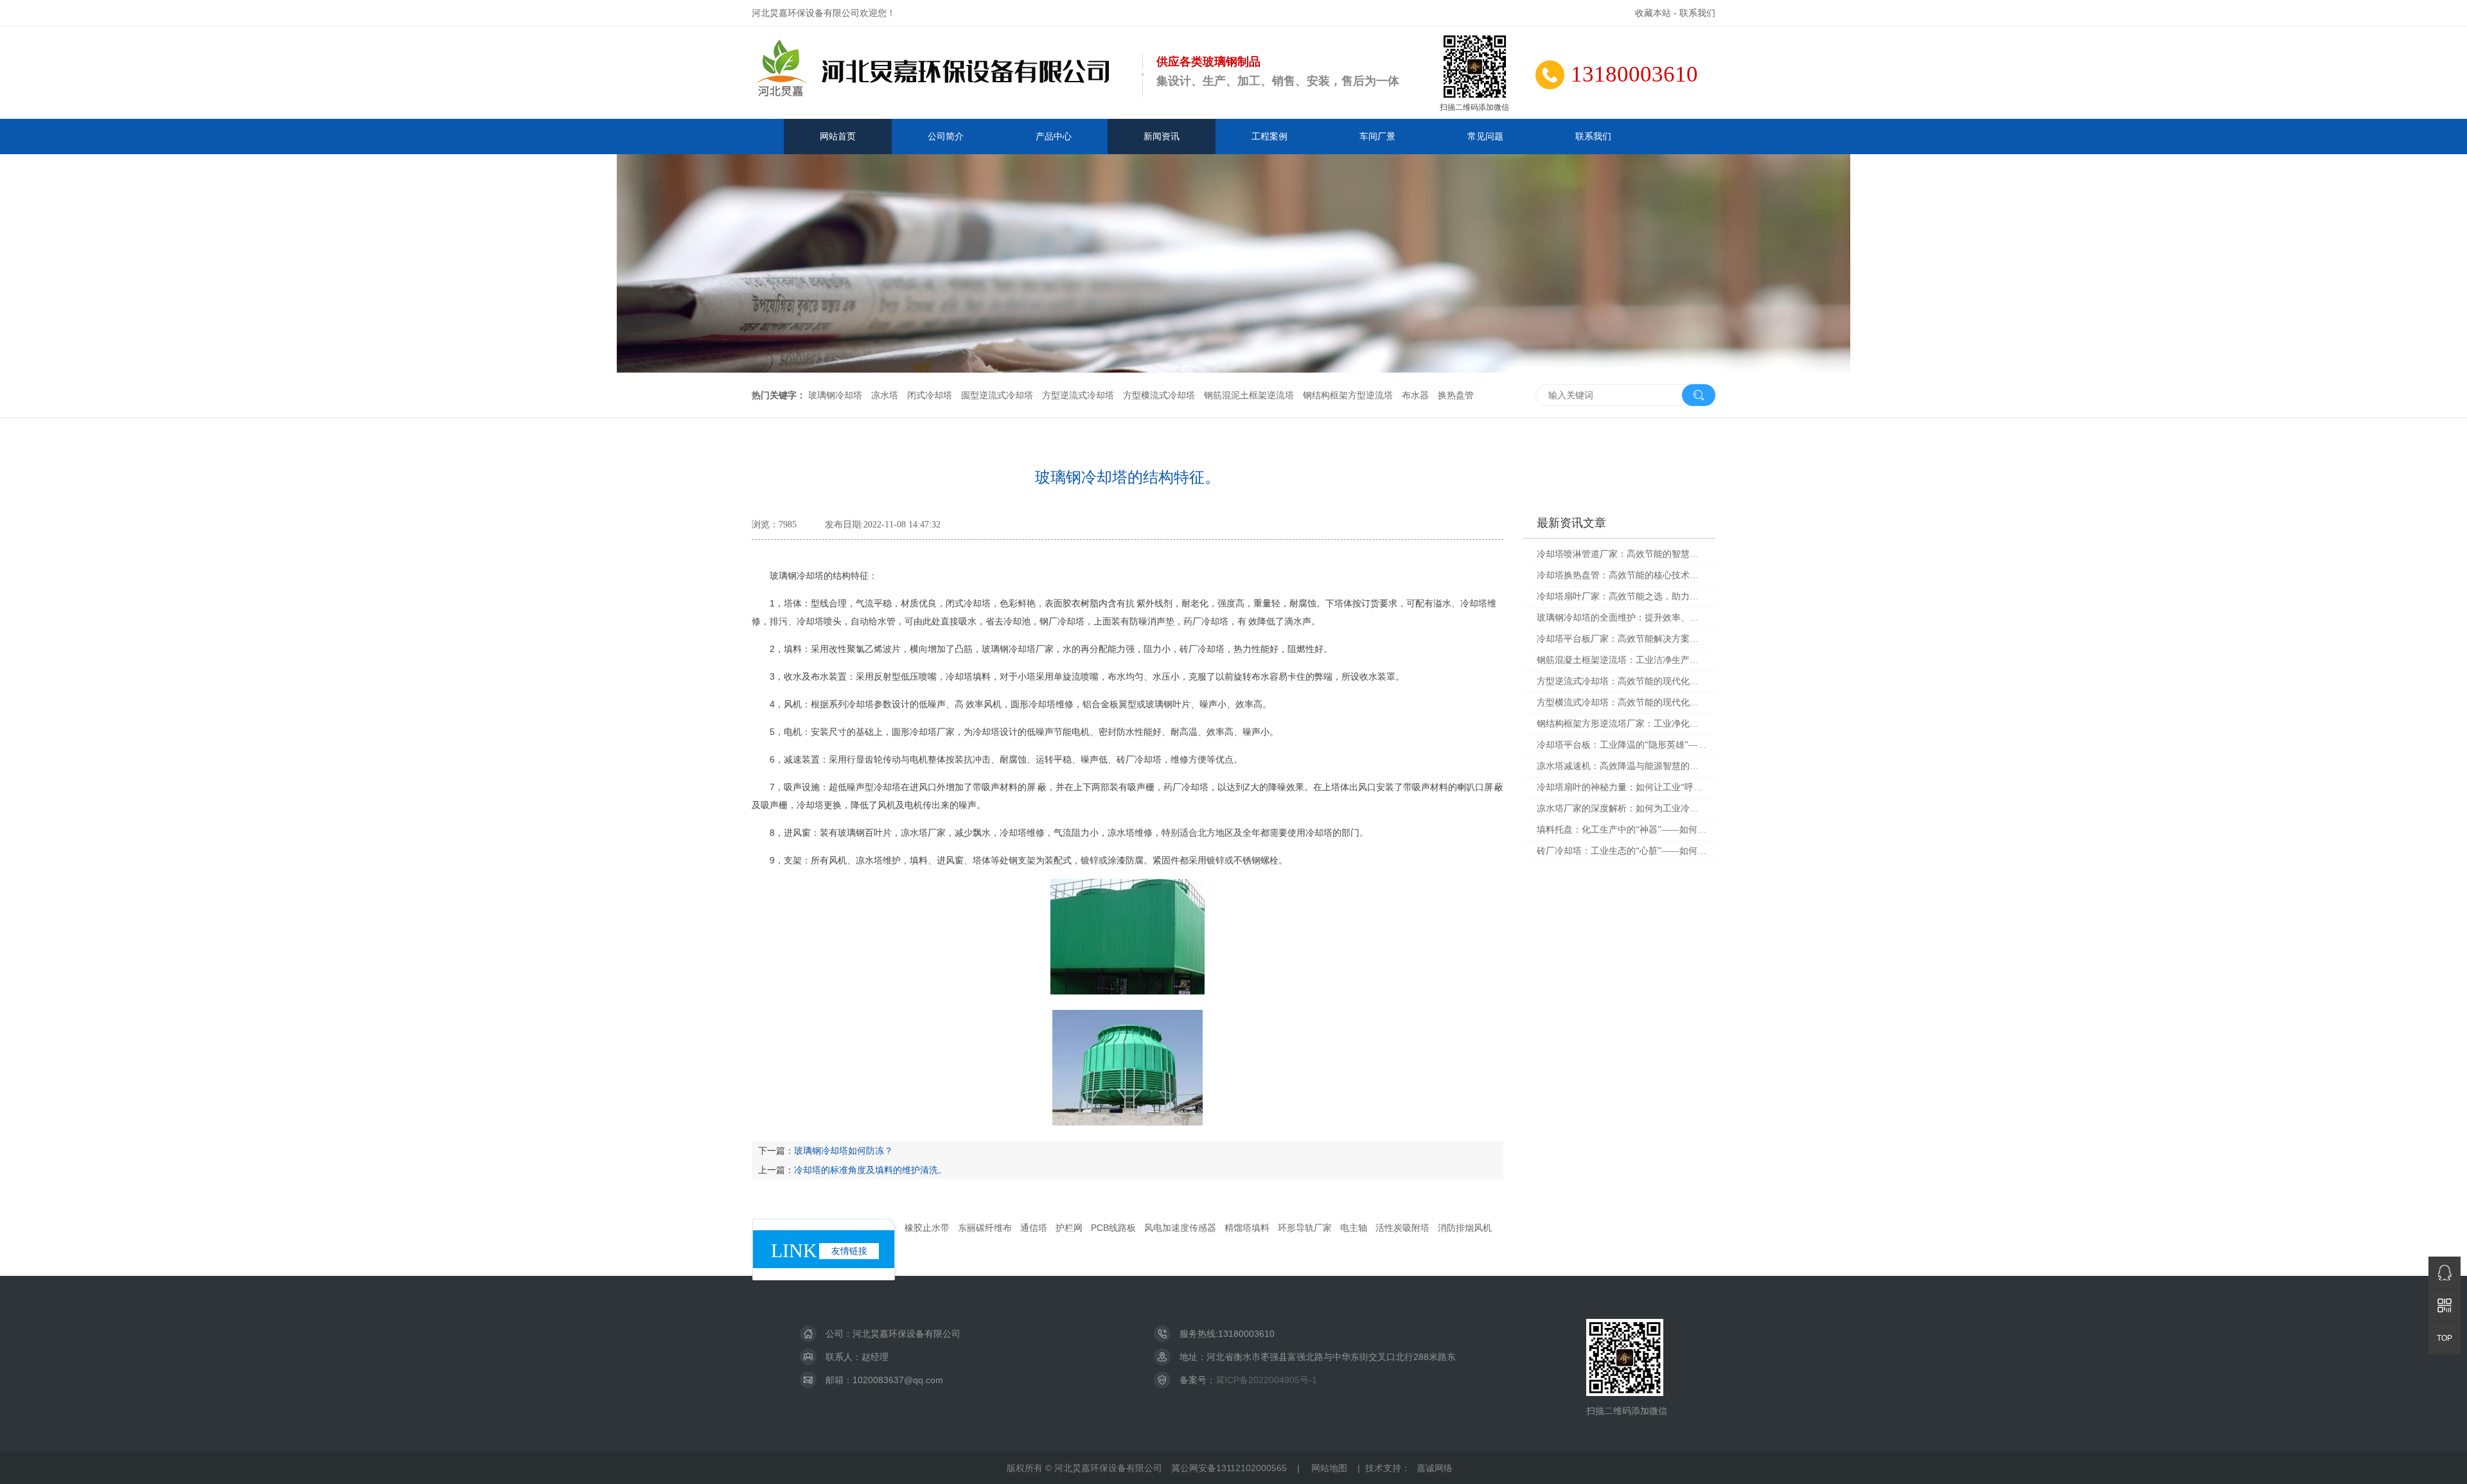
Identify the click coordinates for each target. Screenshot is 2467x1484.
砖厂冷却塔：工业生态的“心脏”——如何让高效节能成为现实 (1622, 851)
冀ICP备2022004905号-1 (1266, 1380)
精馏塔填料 (1247, 1228)
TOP (2445, 1338)
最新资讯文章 (1571, 523)
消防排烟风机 (1465, 1228)
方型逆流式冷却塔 (1078, 395)
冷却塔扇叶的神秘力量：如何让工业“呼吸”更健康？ (1622, 787)
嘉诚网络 (1435, 1468)
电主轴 (1354, 1228)
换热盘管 (1456, 395)
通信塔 (1034, 1228)
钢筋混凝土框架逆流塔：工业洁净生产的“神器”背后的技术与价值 (1622, 660)
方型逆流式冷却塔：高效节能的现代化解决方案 (1622, 681)
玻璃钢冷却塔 (835, 395)
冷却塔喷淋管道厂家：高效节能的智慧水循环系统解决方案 (1622, 554)
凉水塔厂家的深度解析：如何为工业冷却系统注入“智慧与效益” (1622, 808)
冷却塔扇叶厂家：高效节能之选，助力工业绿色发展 (1622, 596)
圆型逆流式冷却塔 (997, 395)
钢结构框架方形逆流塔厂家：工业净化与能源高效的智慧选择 (1622, 724)
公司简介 (946, 136)
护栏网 (1069, 1228)
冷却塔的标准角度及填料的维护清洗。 (871, 1170)
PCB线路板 (1113, 1228)
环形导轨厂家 (1305, 1228)
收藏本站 (1653, 13)
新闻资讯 (1162, 136)
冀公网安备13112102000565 (1229, 1468)
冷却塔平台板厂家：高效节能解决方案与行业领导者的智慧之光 (1622, 639)
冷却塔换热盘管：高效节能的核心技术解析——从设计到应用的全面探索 (1622, 575)
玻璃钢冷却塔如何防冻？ (844, 1151)
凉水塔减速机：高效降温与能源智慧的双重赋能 (1622, 766)
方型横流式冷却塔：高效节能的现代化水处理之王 (1622, 702)
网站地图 (1329, 1468)
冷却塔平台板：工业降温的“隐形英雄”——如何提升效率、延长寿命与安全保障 (1622, 745)
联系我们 (1697, 13)
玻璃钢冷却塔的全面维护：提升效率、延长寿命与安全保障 (1622, 618)
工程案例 (1269, 136)
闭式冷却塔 (930, 395)
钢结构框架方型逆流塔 (1348, 395)
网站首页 (838, 136)
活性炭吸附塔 (1402, 1228)
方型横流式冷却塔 (1159, 395)
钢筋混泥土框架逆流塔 (1249, 395)
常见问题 (1485, 136)
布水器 (1415, 395)
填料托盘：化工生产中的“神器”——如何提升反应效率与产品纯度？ (1622, 830)
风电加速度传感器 (1180, 1228)
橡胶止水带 (927, 1228)
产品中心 (1054, 136)
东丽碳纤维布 (985, 1228)
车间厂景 (1377, 136)
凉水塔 (885, 395)
